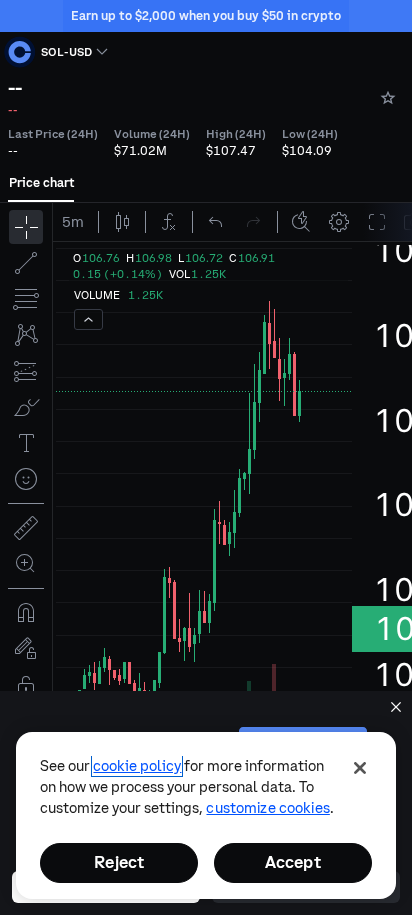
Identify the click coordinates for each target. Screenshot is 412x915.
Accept (293, 862)
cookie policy (137, 766)
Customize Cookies (267, 808)
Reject (119, 862)
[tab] (42, 183)
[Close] (360, 768)
